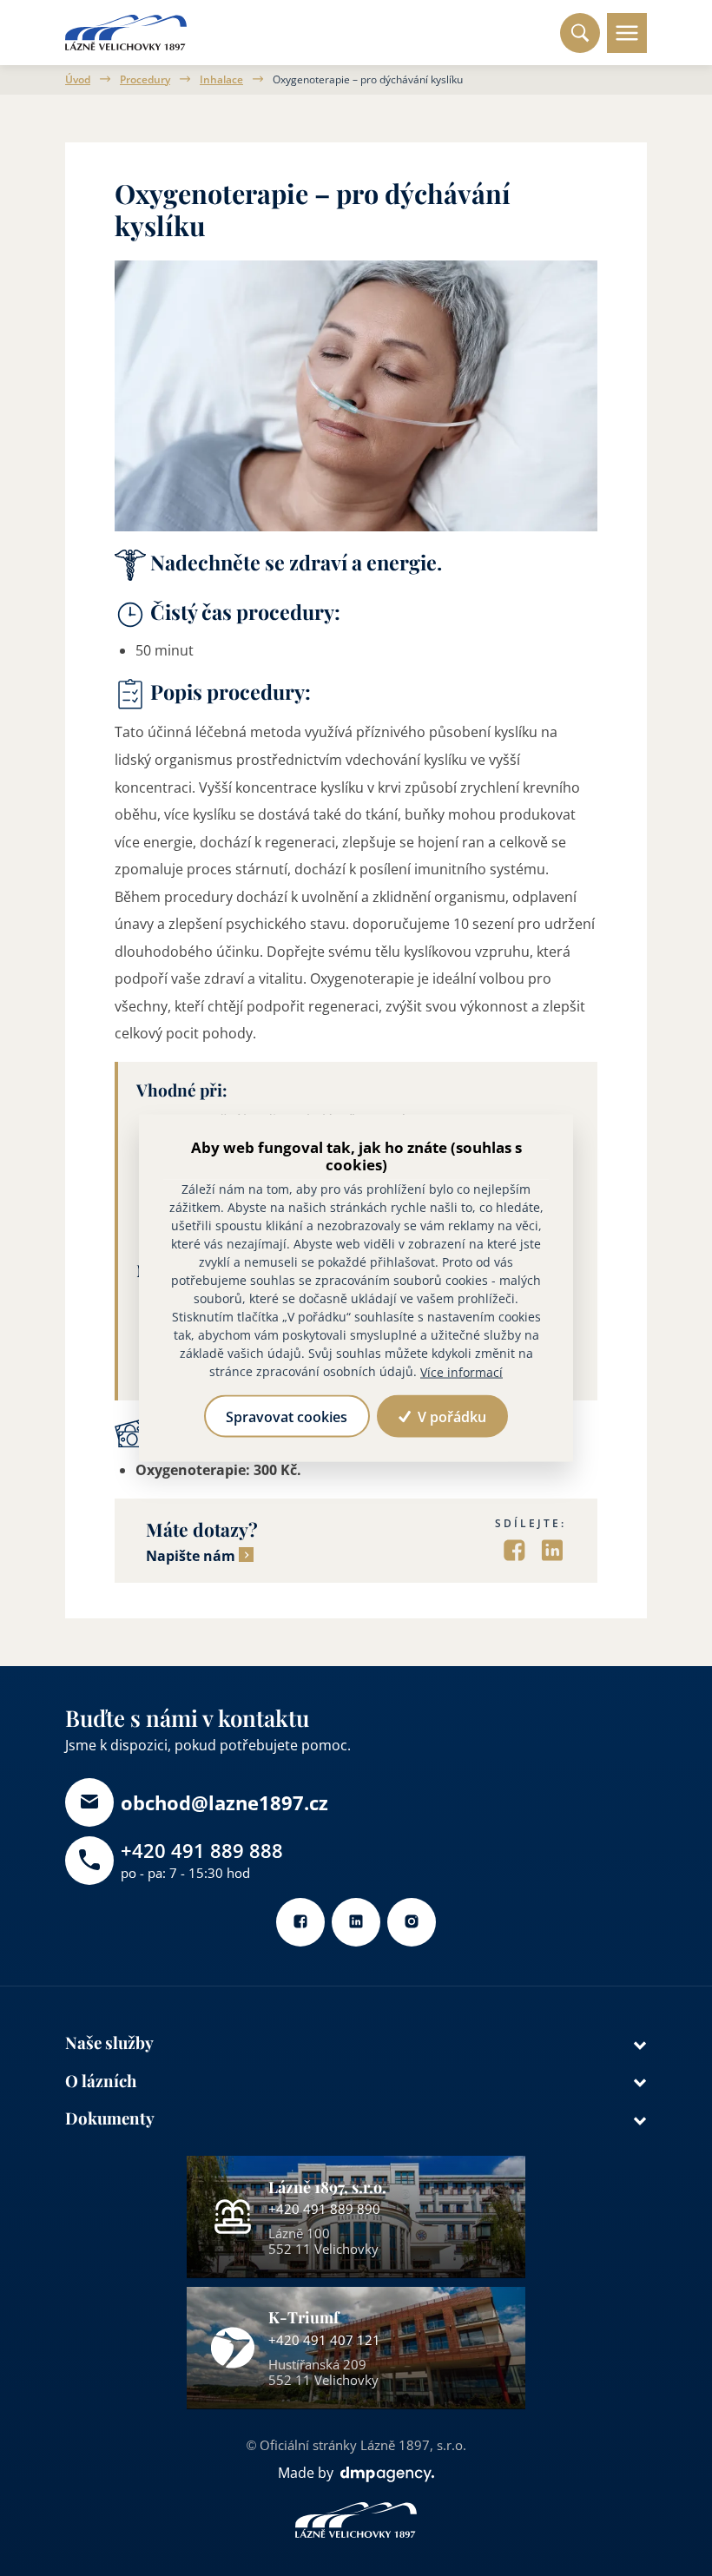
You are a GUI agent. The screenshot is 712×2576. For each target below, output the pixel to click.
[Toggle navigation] (627, 33)
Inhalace (221, 80)
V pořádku (450, 1416)
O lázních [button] (101, 2081)
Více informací (461, 1371)
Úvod (78, 80)
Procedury (145, 80)
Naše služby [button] (109, 2042)
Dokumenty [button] (110, 2118)
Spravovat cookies (287, 1416)
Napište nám (191, 1556)
